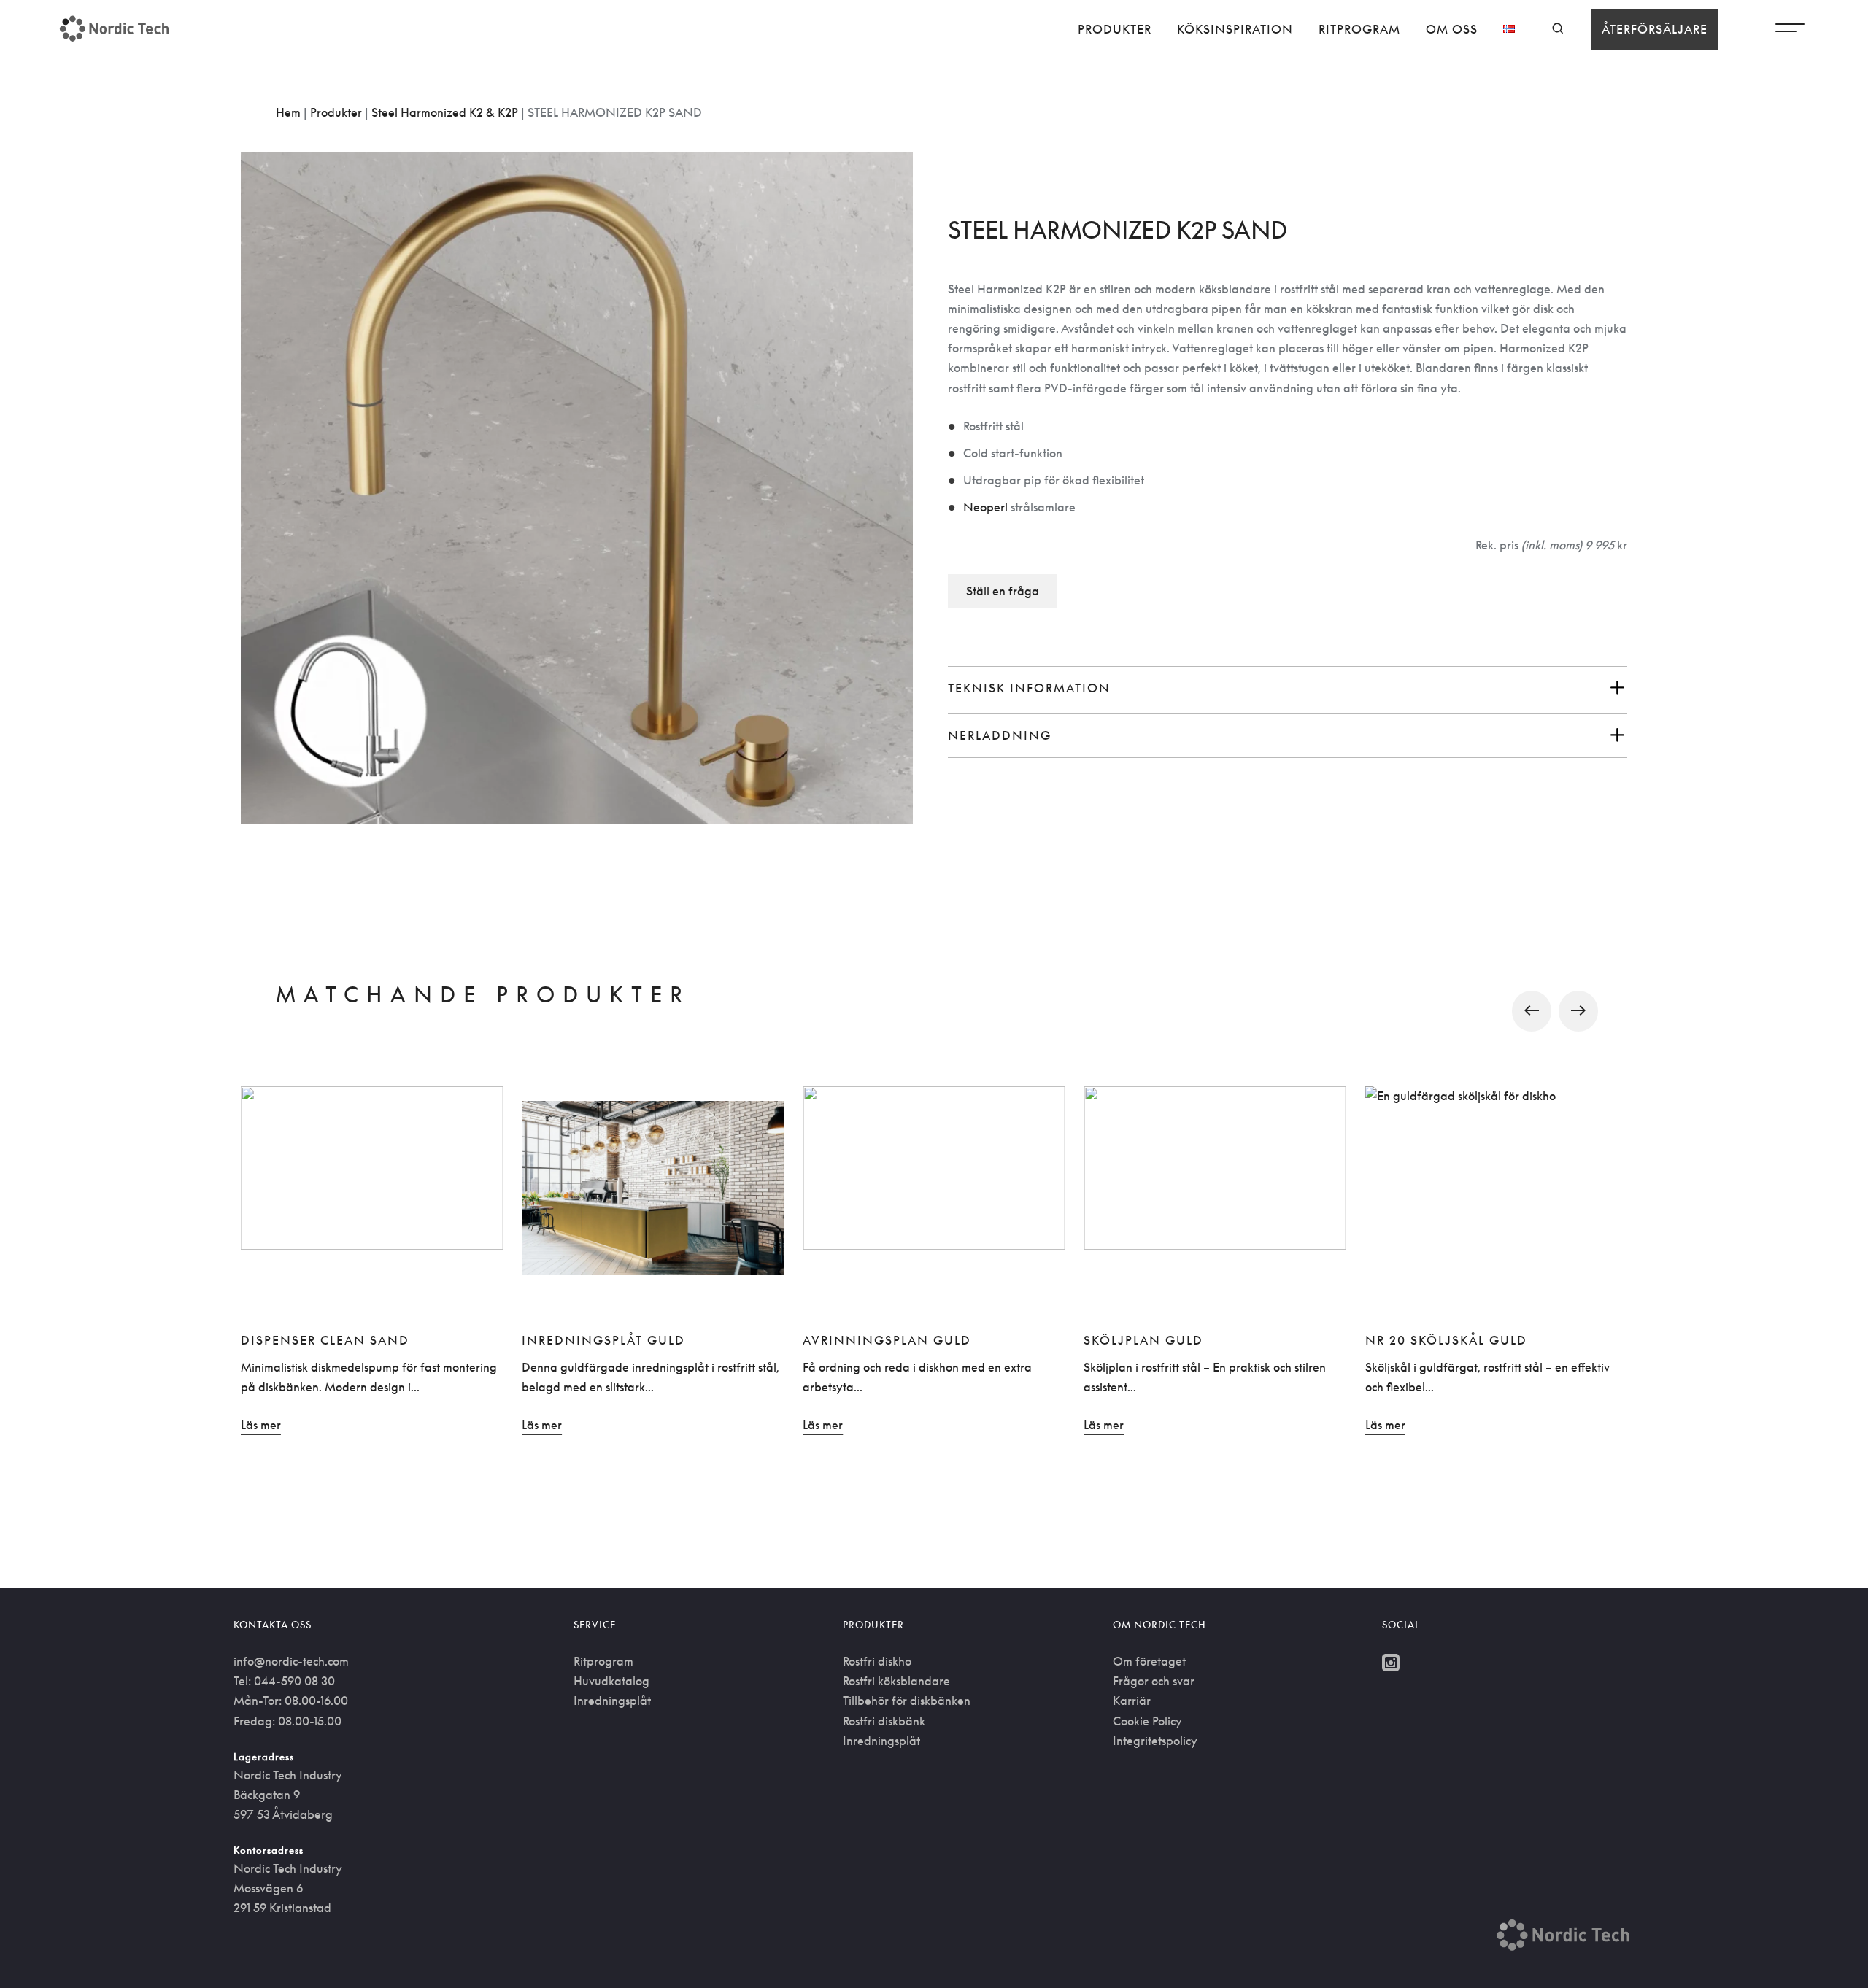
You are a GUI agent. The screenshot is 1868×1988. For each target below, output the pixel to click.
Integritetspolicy (1155, 1741)
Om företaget (1149, 1661)
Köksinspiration (1235, 29)
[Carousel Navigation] (934, 1011)
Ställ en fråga (1003, 591)
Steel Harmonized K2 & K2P (445, 112)
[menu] (1790, 31)
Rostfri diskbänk (884, 1721)
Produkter (1115, 29)
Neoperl (985, 507)
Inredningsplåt (612, 1701)
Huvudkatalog (611, 1681)
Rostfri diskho (877, 1661)
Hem (288, 112)
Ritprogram (1359, 29)
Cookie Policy (1147, 1721)
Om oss (1452, 29)
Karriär (1132, 1701)
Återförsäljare (1655, 29)
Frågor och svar (1154, 1681)
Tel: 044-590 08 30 (284, 1681)
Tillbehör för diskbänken (907, 1701)
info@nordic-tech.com (291, 1661)
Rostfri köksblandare (896, 1681)
